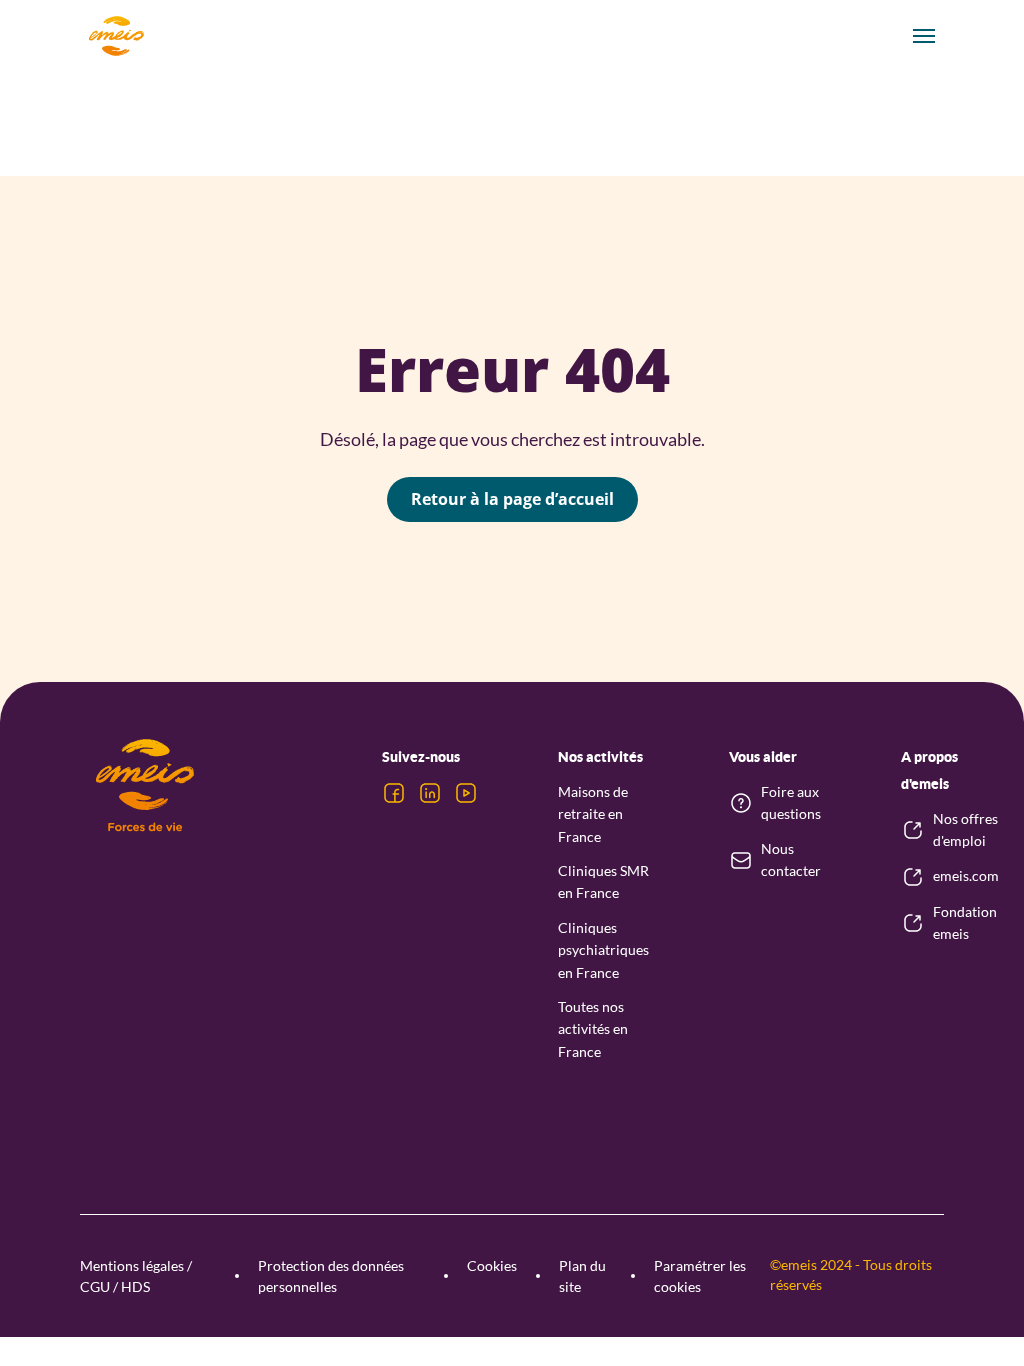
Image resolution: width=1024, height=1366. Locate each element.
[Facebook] (394, 793)
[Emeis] (116, 36)
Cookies (492, 1265)
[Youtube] (466, 793)
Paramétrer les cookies (700, 1276)
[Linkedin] (430, 793)
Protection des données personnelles (331, 1276)
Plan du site (582, 1276)
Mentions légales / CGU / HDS (136, 1276)
